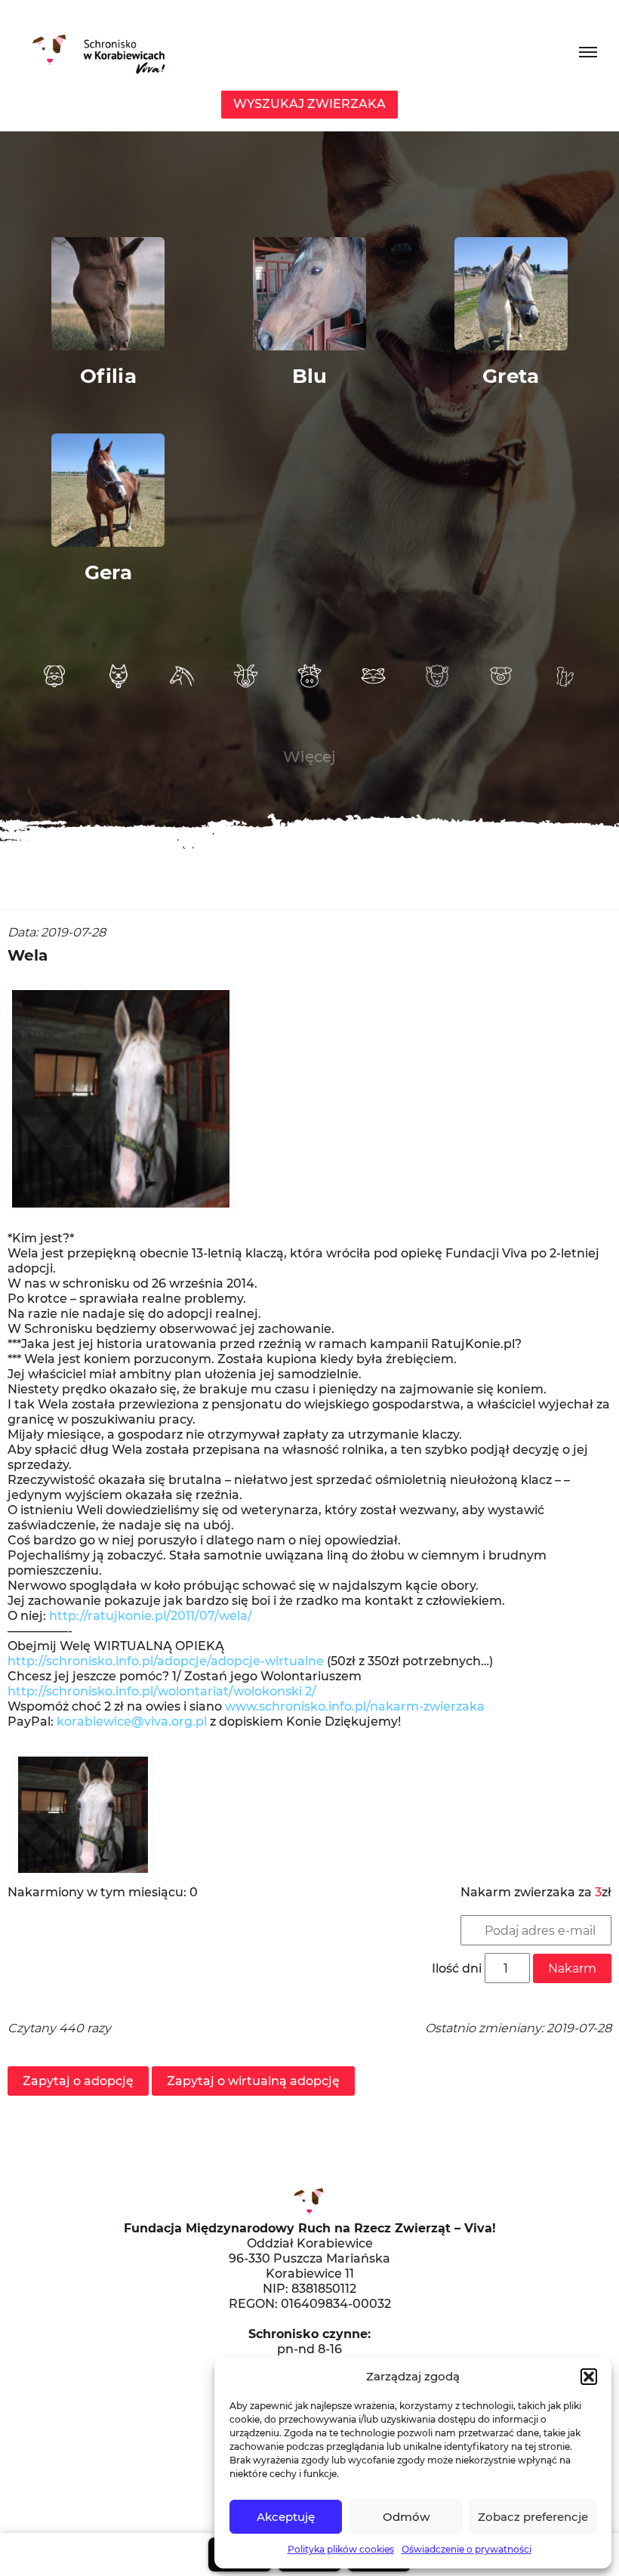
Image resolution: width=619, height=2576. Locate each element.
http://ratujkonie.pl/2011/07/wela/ (151, 1616)
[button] (589, 2377)
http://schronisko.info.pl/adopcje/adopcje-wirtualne (166, 1661)
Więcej (309, 757)
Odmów (406, 2517)
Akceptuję (286, 2517)
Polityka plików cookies (341, 2549)
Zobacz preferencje (533, 2517)
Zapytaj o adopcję (78, 2081)
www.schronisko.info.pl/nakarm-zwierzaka (355, 1706)
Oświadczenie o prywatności (467, 2549)
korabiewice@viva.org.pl (132, 1721)
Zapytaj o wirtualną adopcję (253, 2081)
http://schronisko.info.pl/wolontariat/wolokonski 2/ (162, 1691)
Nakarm (572, 1968)
